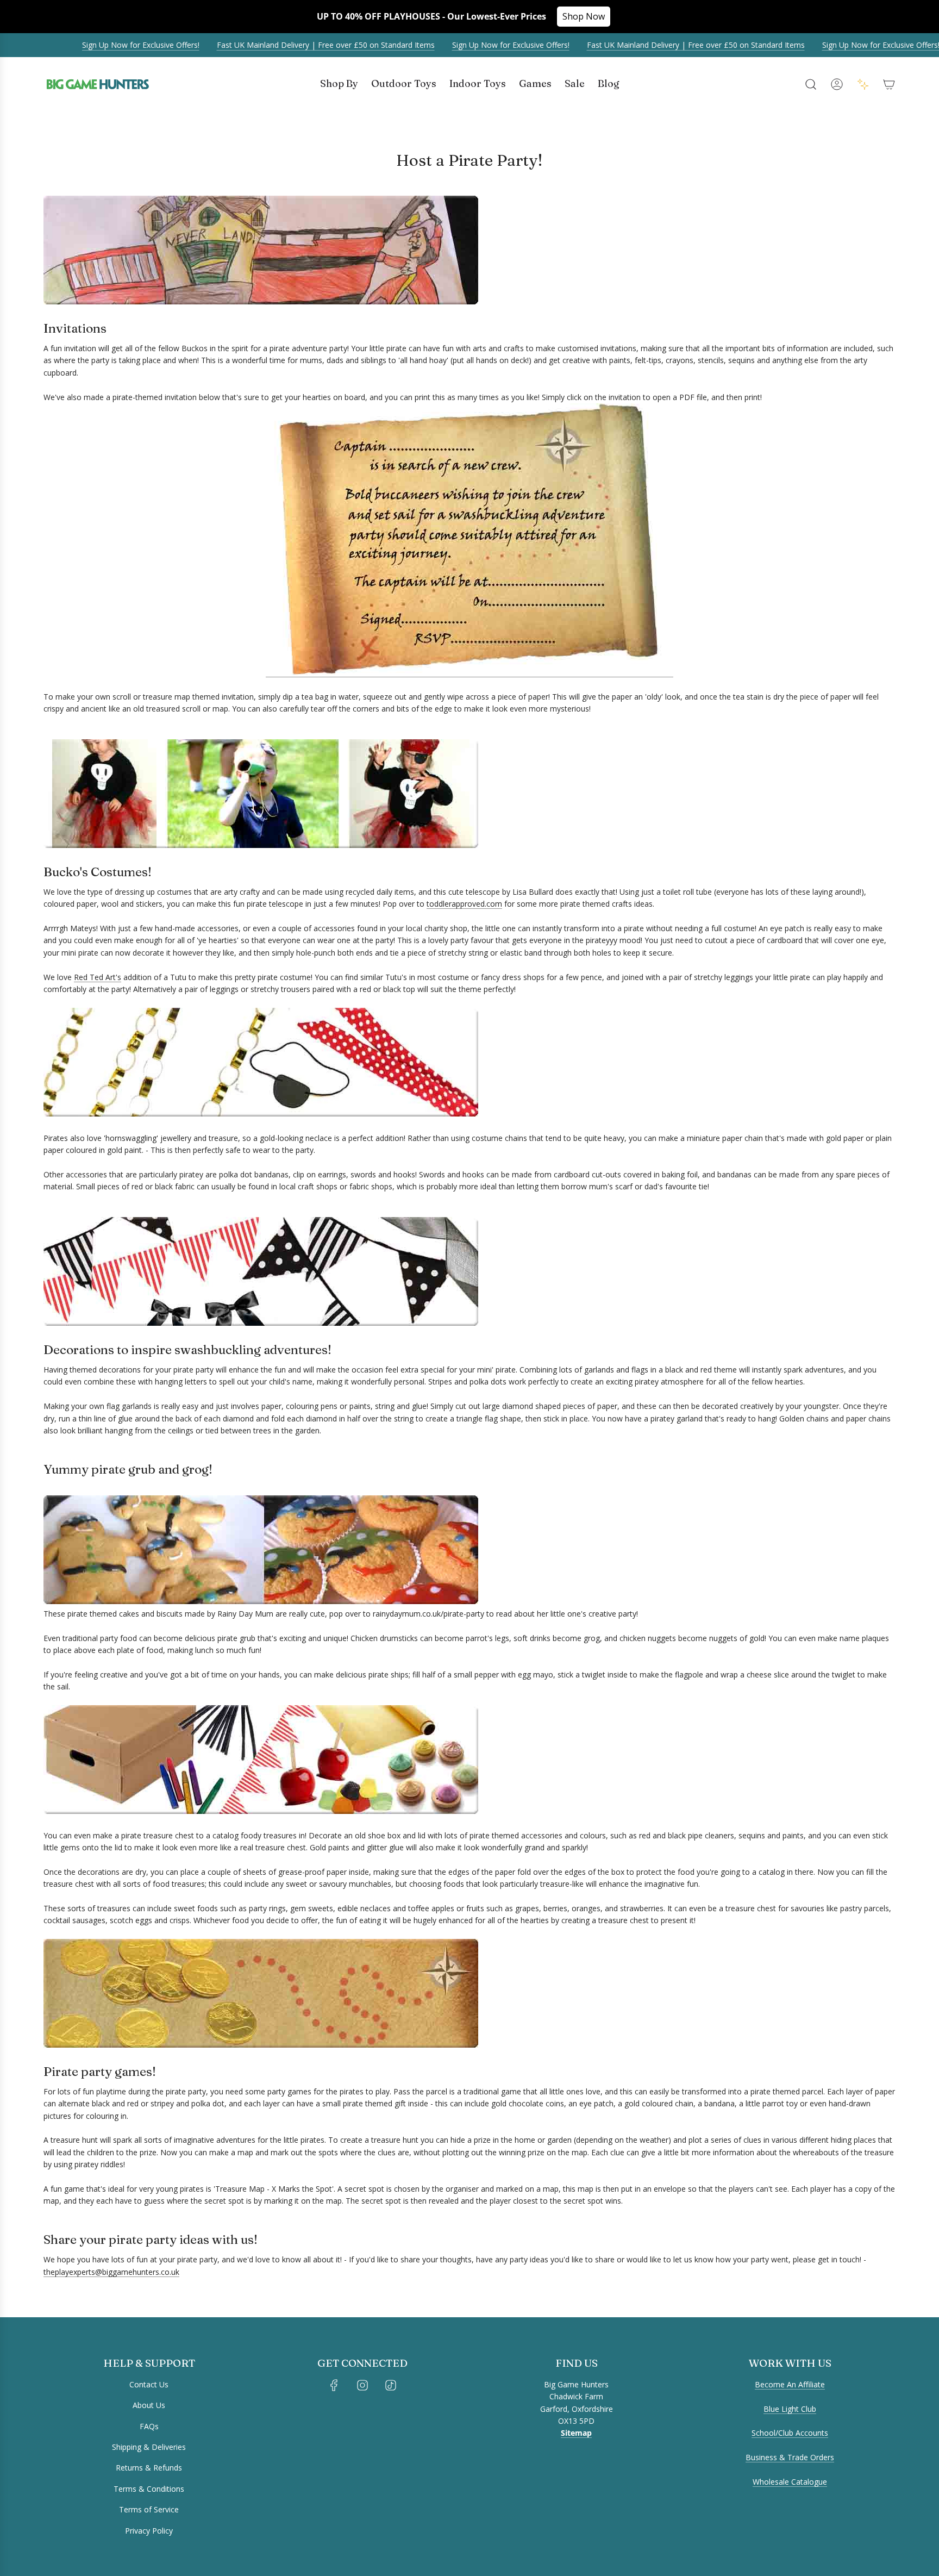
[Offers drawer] (863, 84)
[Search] (811, 84)
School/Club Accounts (790, 2433)
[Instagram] (362, 2385)
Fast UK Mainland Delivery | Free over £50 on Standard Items (294, 45)
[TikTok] (391, 2385)
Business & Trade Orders (790, 2457)
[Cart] (889, 84)
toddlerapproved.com (464, 904)
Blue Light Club (790, 2409)
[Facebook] (334, 2385)
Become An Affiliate (790, 2384)
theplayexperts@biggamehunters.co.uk (111, 2272)
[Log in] (837, 84)
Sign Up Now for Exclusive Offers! (109, 45)
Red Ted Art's (98, 977)
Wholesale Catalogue (790, 2482)
